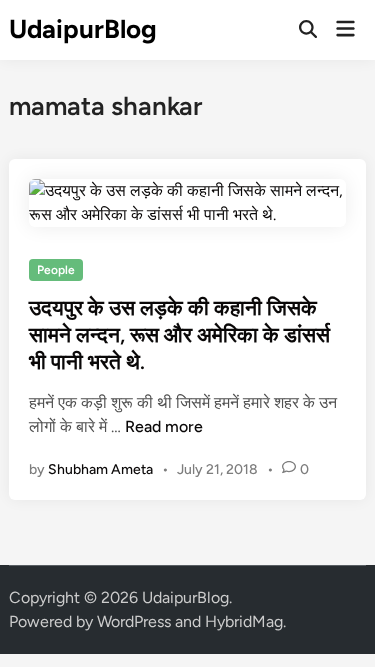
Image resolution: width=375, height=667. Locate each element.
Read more (164, 426)
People (56, 270)
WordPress (134, 621)
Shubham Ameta (100, 469)
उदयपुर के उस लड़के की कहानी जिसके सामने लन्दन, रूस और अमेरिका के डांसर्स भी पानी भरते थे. (179, 335)
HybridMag (244, 621)
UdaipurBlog (83, 29)
